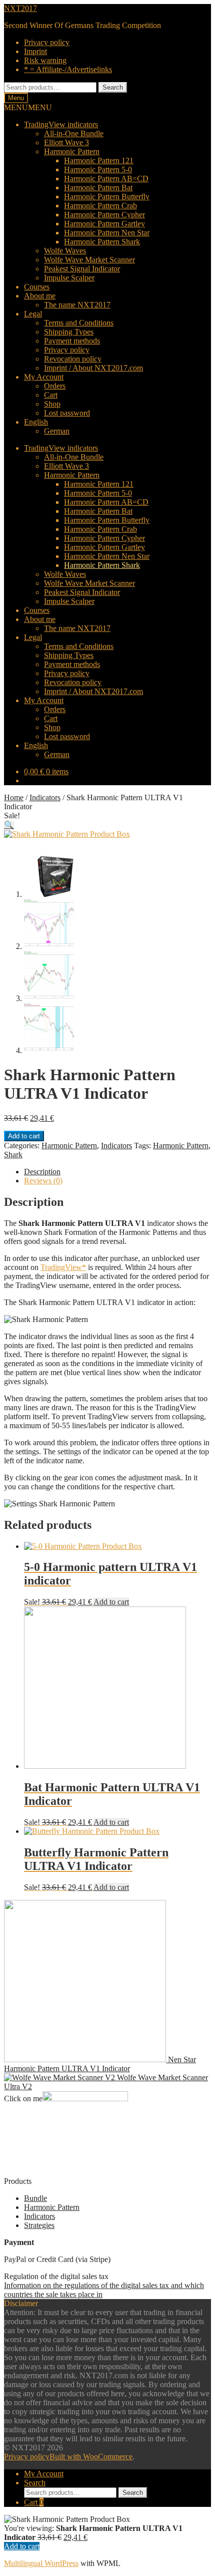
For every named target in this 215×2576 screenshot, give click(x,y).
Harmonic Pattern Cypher (104, 215)
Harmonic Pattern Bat (98, 188)
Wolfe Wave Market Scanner (89, 260)
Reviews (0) (43, 1181)
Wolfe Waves (65, 251)
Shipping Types (69, 332)
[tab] (117, 1172)
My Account (44, 377)
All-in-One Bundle (74, 133)
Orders (55, 386)
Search (113, 87)
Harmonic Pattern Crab (100, 206)
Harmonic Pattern (72, 151)
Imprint (35, 51)
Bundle (35, 2198)
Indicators (45, 797)
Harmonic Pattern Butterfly (107, 197)
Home (14, 797)
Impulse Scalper (69, 278)
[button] (28, 107)
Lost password (67, 413)
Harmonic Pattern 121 (99, 160)
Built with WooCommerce (91, 2457)
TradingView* (63, 1267)
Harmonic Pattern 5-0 (98, 170)
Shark (13, 1155)
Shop (52, 404)
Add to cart (24, 1136)
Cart (51, 395)
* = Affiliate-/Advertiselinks (68, 69)
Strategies (39, 2225)
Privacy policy (47, 42)
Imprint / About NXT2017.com (93, 368)
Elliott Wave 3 (66, 142)
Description (42, 1172)
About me (40, 296)
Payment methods (72, 341)
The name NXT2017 (77, 305)
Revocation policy (73, 359)
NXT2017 (20, 8)
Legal (33, 314)
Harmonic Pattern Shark (102, 242)
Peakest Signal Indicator (82, 269)
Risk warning (45, 60)
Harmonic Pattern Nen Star (107, 233)
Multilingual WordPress (41, 2563)
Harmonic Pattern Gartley (104, 224)
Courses (37, 287)
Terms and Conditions (79, 323)
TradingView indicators (61, 124)
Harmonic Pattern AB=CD (106, 179)
